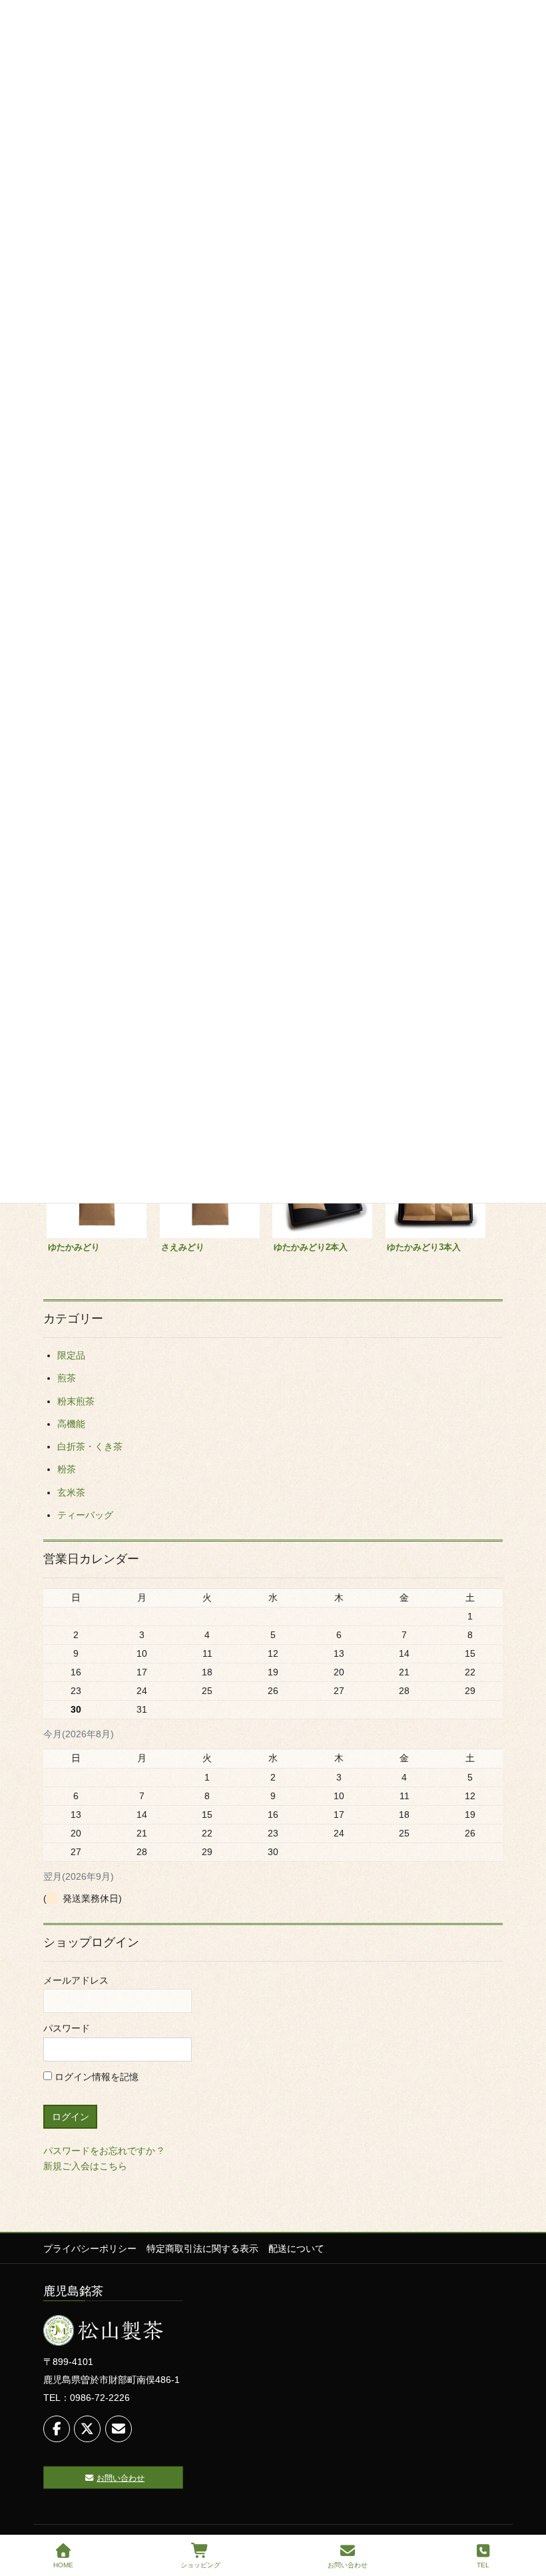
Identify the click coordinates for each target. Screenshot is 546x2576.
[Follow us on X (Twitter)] (87, 2429)
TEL (483, 2565)
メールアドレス (76, 1980)
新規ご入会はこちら (85, 2166)
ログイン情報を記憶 (95, 2077)
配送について (296, 2249)
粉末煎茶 (76, 1401)
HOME (63, 2565)
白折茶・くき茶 (90, 1446)
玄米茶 (71, 1492)
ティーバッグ (85, 1515)
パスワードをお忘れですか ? (103, 2151)
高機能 (71, 1424)
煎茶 (67, 1378)
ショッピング (200, 2565)
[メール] (119, 2429)
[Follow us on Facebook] (57, 2429)
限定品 (71, 1355)
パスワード (67, 2028)
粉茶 (67, 1469)
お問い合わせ (348, 2565)
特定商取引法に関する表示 (202, 2249)
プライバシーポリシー (90, 2249)
